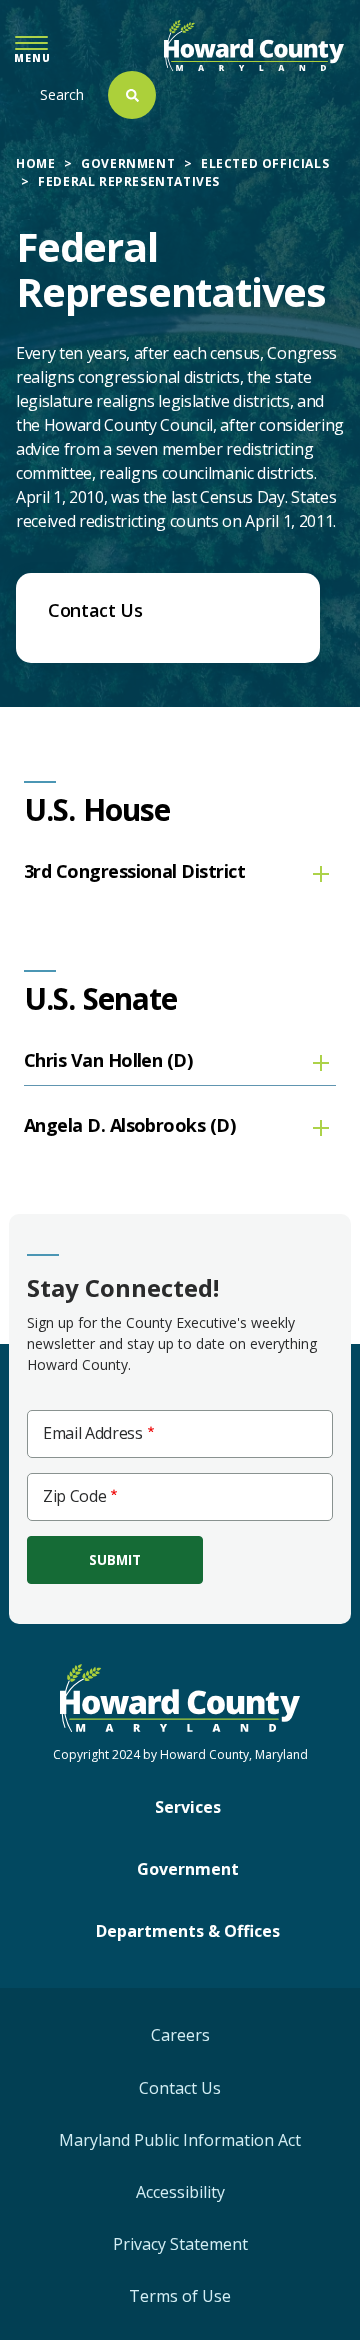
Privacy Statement (180, 2244)
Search (62, 94)
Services (188, 1807)
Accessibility (180, 2192)
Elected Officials (265, 163)
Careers (180, 2035)
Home (35, 163)
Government (128, 163)
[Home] (254, 45)
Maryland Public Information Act (180, 2140)
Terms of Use (180, 2296)
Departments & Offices (188, 1931)
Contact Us (180, 2088)
